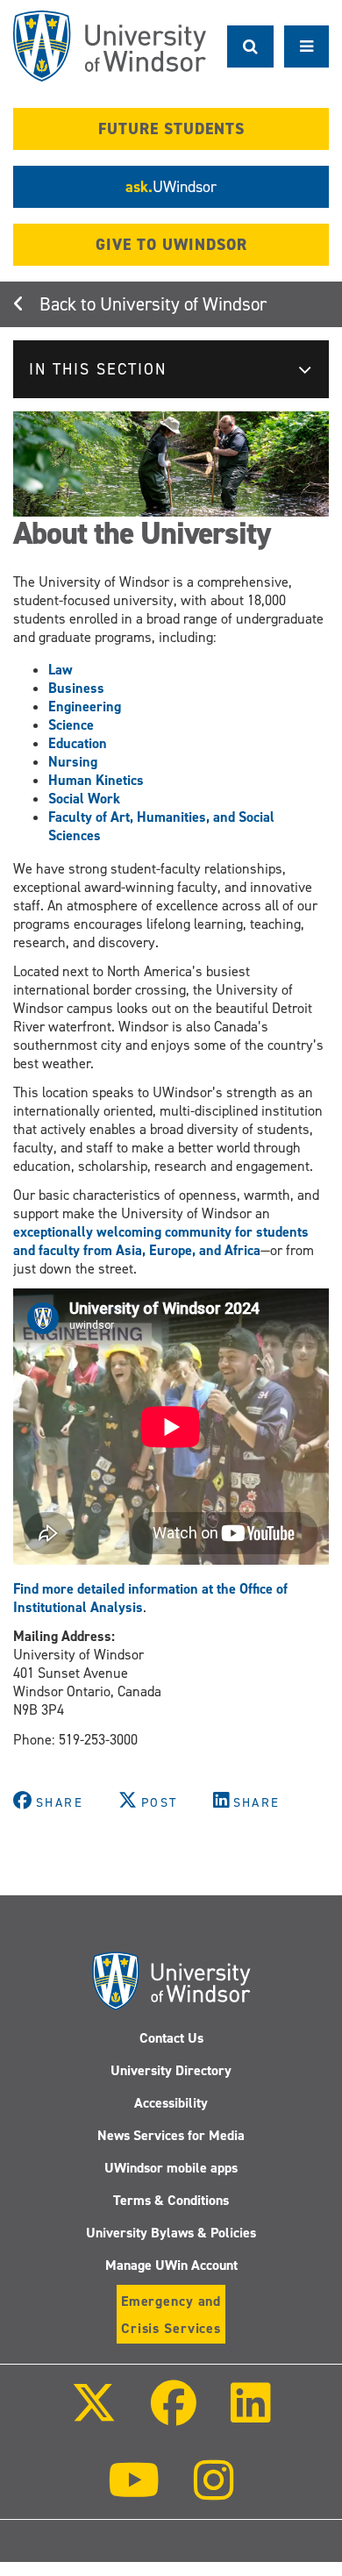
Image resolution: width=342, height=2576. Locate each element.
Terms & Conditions (171, 2200)
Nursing (73, 762)
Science (71, 725)
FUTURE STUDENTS (171, 129)
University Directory (171, 2070)
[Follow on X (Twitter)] (93, 2415)
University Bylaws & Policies (171, 2233)
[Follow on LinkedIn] (251, 2415)
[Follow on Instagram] (214, 2492)
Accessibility (171, 2103)
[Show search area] (250, 46)
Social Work (84, 799)
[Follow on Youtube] (134, 2492)
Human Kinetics (96, 780)
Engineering (85, 706)
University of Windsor (183, 304)
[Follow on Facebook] (174, 2415)
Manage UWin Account (171, 2265)
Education (78, 743)
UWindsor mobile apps (171, 2168)
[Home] (110, 46)
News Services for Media (171, 2135)
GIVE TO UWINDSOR (171, 245)
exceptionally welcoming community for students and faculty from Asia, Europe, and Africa (161, 1241)
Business (76, 688)
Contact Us (171, 2038)
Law (61, 670)
